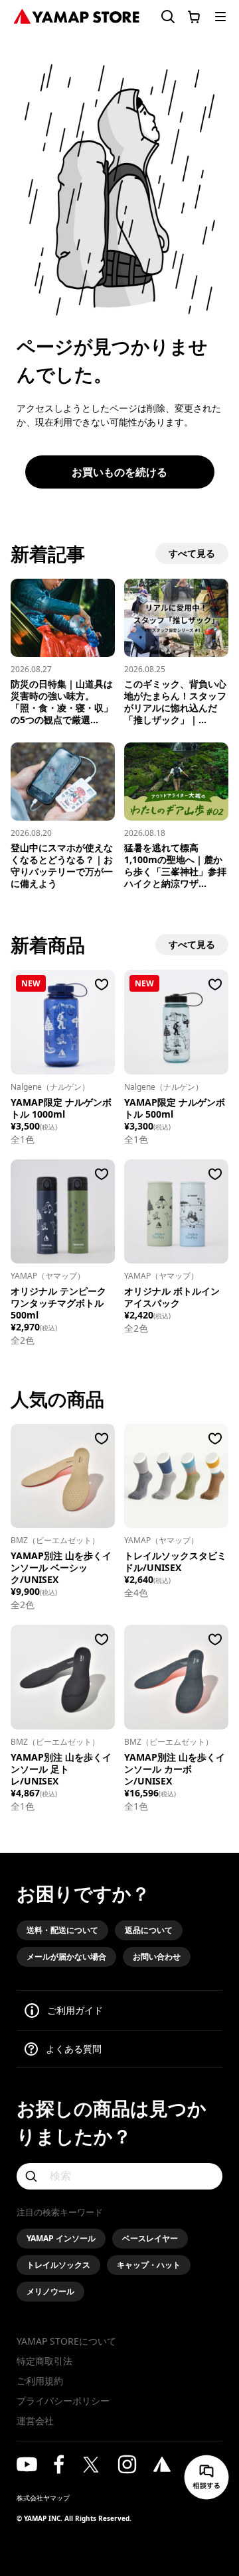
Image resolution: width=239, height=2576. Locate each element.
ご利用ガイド (75, 2010)
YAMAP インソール (61, 2238)
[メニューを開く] (220, 17)
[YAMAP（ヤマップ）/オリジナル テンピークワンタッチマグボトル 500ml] (63, 1211)
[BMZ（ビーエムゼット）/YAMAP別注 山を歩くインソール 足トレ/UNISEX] (63, 1677)
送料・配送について (62, 1930)
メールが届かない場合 (66, 1957)
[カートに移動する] (194, 17)
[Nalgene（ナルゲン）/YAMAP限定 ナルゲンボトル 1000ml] (63, 1022)
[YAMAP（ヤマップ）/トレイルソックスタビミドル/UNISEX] (176, 1476)
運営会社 (35, 2421)
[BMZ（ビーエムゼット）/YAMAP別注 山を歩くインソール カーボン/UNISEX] (176, 1677)
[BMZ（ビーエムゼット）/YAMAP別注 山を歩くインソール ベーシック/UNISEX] (63, 1476)
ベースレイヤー (150, 2238)
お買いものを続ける (119, 472)
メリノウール (50, 2291)
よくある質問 (74, 2049)
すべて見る (192, 553)
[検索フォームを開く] (163, 17)
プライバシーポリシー (63, 2401)
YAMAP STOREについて (66, 2341)
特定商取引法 (44, 2361)
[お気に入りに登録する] (102, 984)
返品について (149, 1930)
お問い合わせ (157, 1957)
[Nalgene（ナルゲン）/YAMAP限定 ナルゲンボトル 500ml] (176, 1022)
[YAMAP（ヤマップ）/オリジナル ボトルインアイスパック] (176, 1211)
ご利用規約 (40, 2381)
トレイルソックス (58, 2265)
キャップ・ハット (149, 2265)
